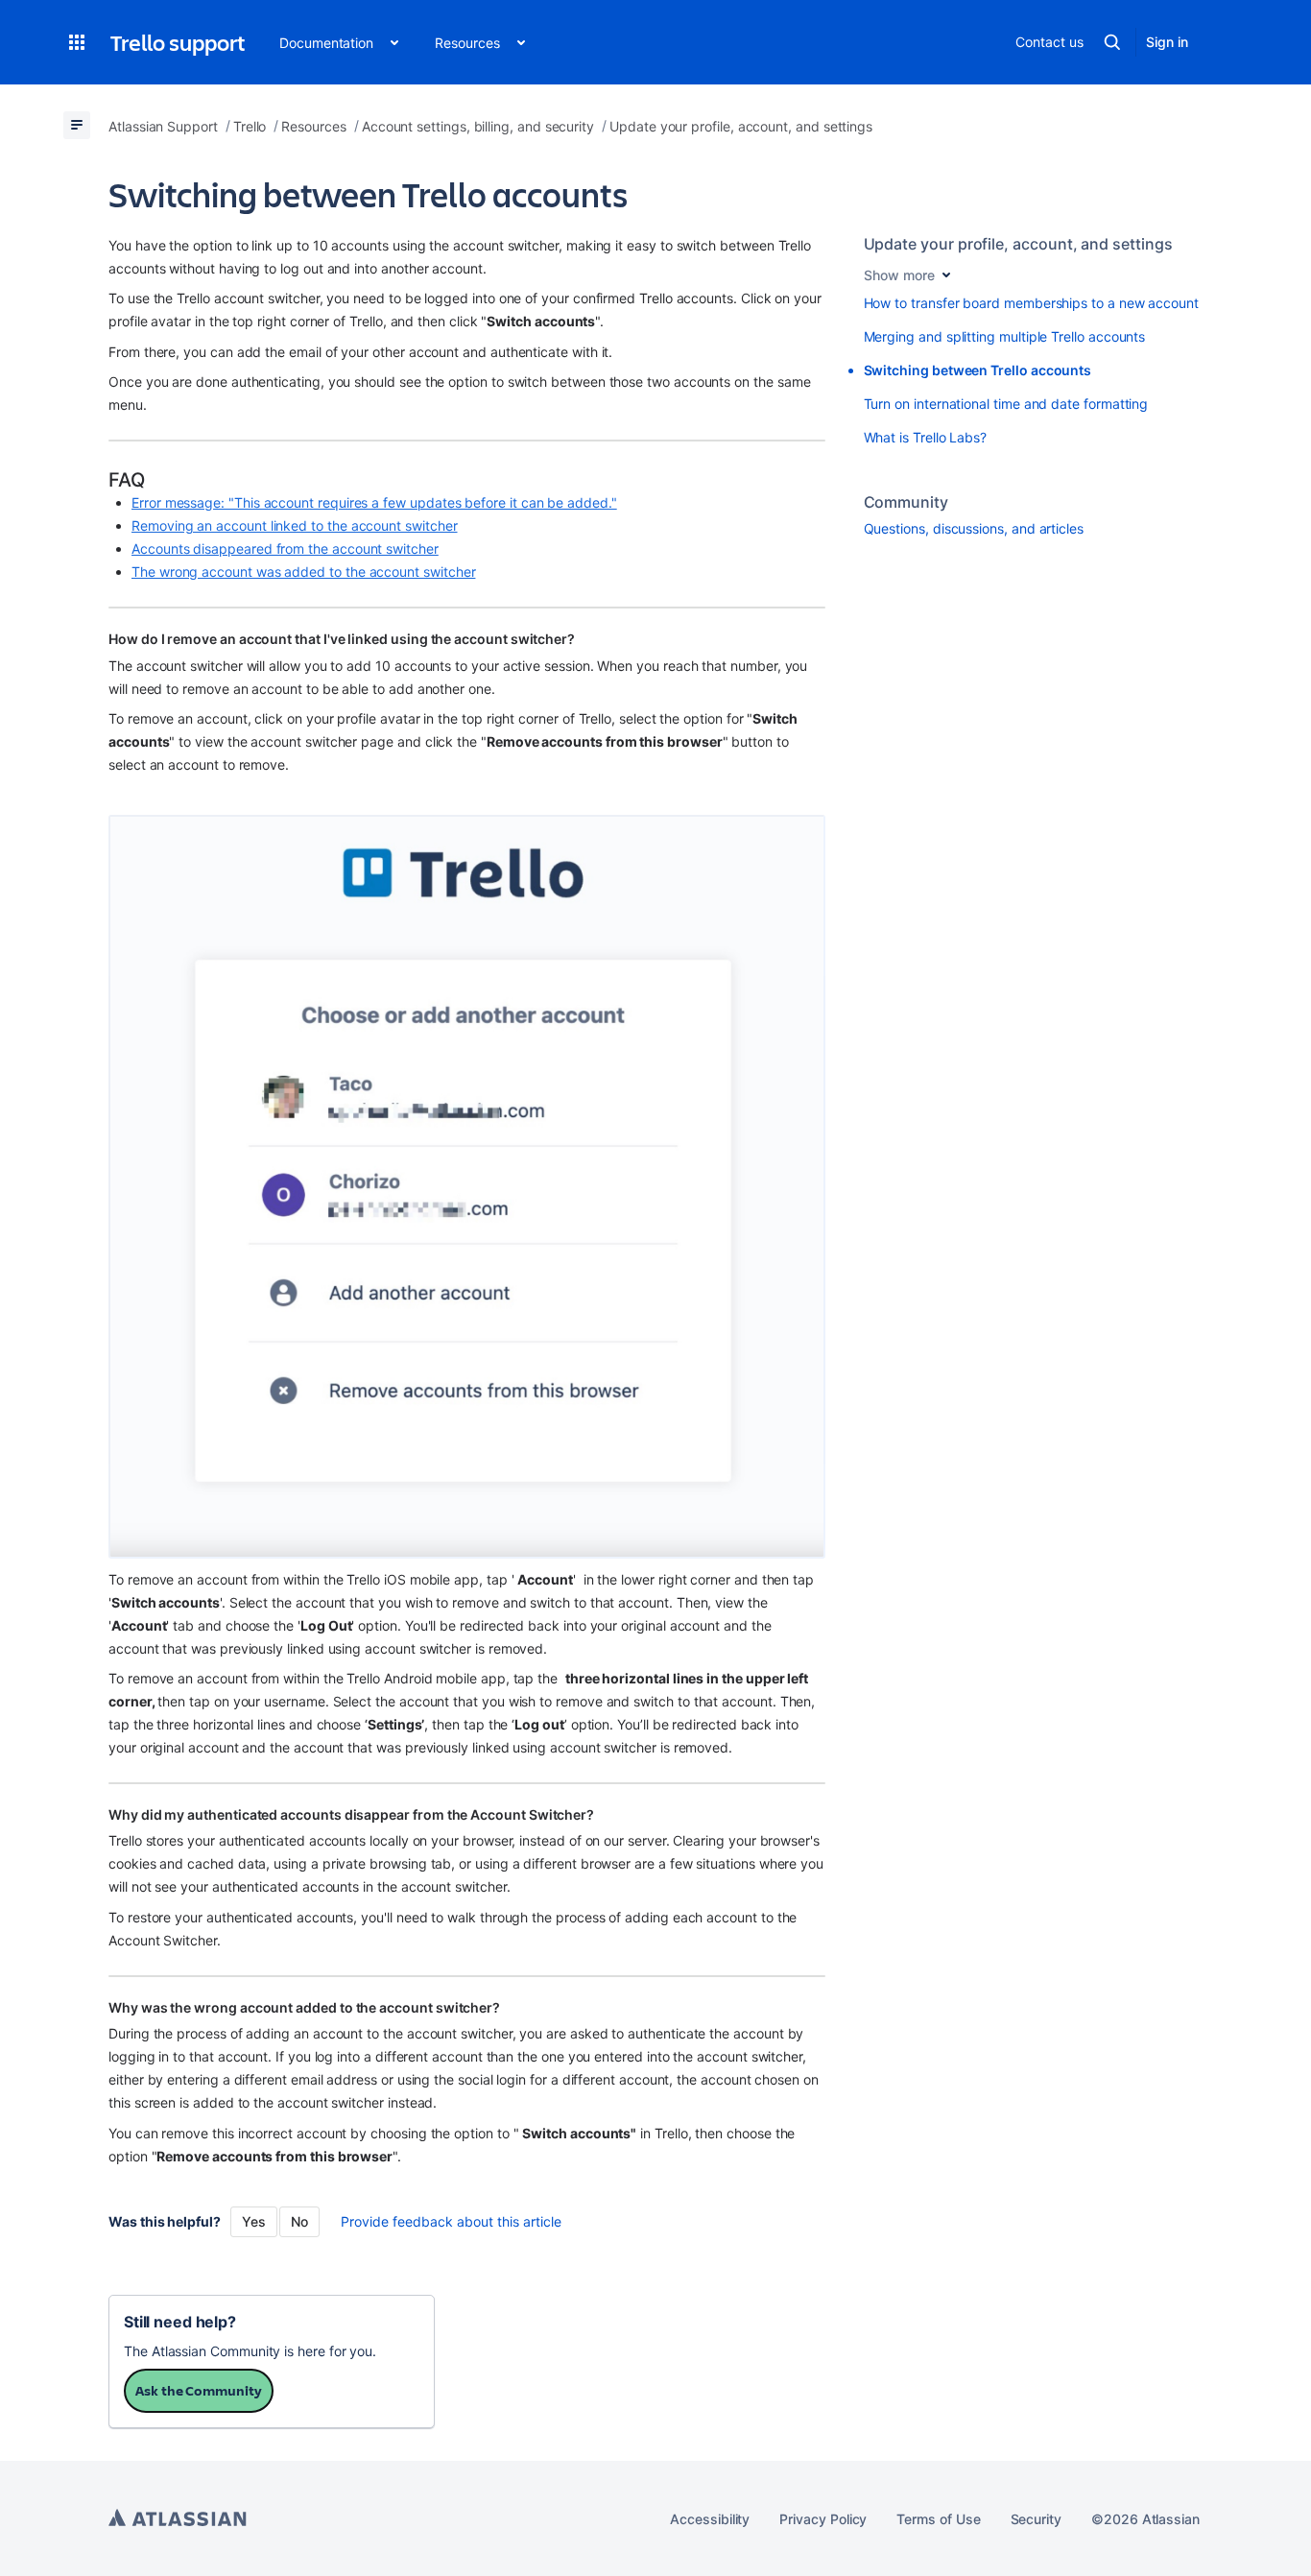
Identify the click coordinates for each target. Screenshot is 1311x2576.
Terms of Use (938, 2519)
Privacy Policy (823, 2519)
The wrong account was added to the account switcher (303, 572)
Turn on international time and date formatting (1006, 404)
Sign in (1167, 42)
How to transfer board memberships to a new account (1032, 303)
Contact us (1049, 42)
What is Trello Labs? (926, 437)
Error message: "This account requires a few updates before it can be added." (374, 502)
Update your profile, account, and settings (1018, 244)
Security (1036, 2519)
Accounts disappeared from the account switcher (285, 549)
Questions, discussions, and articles (974, 528)
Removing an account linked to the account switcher (295, 525)
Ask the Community (199, 2390)
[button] (77, 42)
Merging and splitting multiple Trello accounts (1005, 336)
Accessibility (710, 2519)
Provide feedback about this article (451, 2221)
